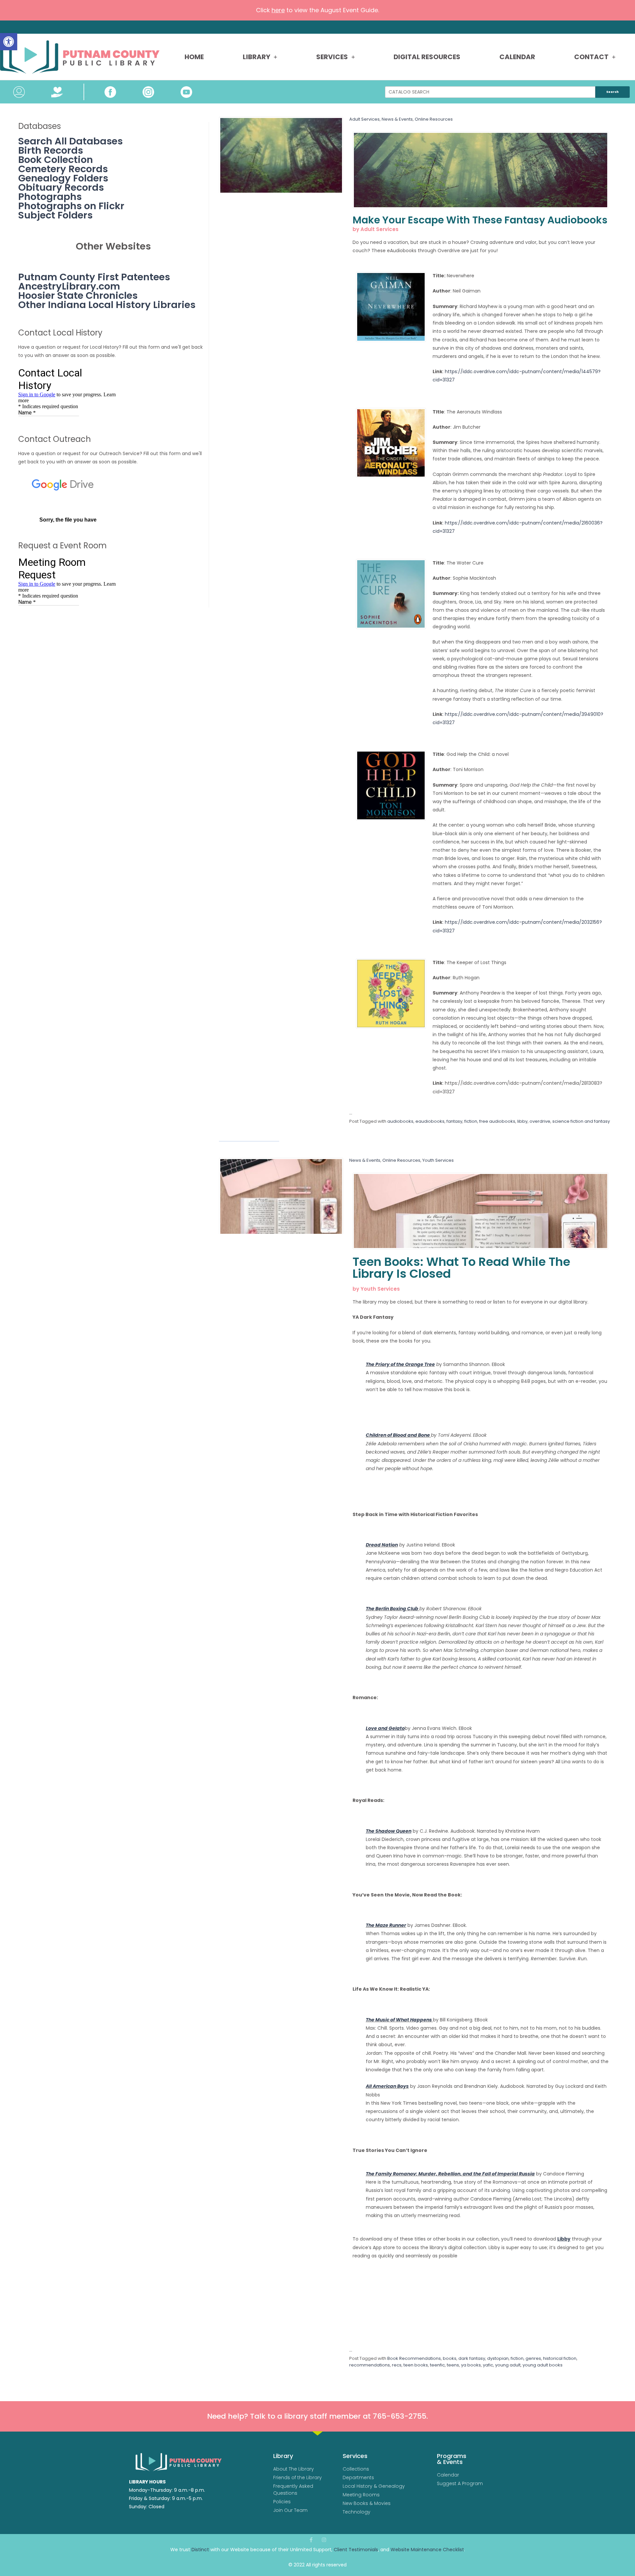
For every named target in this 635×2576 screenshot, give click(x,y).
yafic (488, 2365)
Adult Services (364, 119)
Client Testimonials (356, 2550)
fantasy (454, 1121)
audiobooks (400, 1121)
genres (533, 2358)
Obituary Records (61, 187)
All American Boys (387, 2086)
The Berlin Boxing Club (393, 1609)
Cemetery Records (63, 169)
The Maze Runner (386, 1925)
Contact (591, 57)
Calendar (517, 57)
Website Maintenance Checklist (427, 2550)
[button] (9, 42)
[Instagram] (324, 2540)
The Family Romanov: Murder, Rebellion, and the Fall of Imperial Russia (450, 2174)
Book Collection (56, 160)
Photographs (50, 197)
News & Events (397, 119)
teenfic (437, 2365)
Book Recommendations (414, 2358)
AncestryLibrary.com (69, 286)
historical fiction (560, 2358)
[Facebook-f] (311, 2540)
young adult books (543, 2365)
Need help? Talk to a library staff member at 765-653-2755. (317, 2416)
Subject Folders (55, 215)
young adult (508, 2365)
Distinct (200, 2550)
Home (194, 57)
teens (453, 2365)
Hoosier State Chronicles (78, 295)
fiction (471, 1121)
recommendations (370, 2365)
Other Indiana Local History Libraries (107, 305)
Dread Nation (382, 1545)
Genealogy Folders (63, 178)
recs (397, 2365)
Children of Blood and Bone (398, 1435)
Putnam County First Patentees (94, 277)
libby (522, 1121)
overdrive (540, 1121)
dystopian (498, 2358)
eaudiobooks (430, 1121)
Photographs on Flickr (71, 206)
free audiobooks (497, 1121)
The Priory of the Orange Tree (400, 1364)
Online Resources (434, 119)
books (450, 2358)
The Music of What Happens (399, 2020)
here (278, 10)
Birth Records (51, 150)
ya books (471, 2365)
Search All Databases (70, 141)
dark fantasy (472, 2358)
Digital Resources (427, 57)
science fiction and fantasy (581, 1121)
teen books (416, 2365)
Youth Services (438, 1160)
